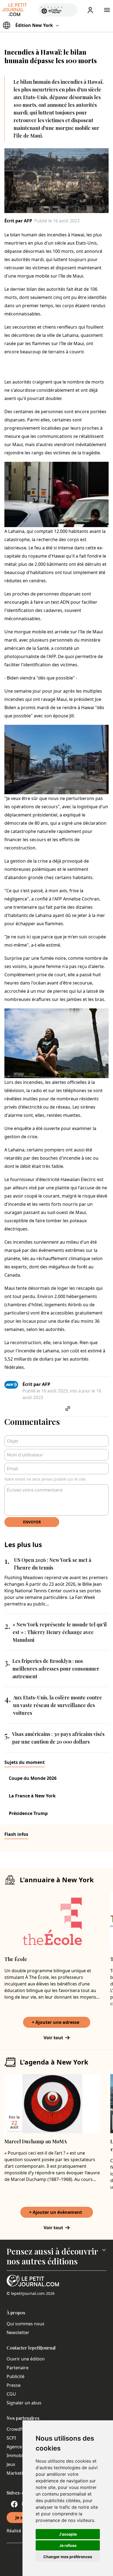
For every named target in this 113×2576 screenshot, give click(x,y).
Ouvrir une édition (26, 2359)
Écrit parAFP (18, 221)
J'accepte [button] (68, 2534)
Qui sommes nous (26, 2324)
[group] (70, 9)
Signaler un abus (24, 2403)
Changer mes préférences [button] (68, 2557)
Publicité (15, 2376)
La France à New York (32, 1796)
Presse (14, 2385)
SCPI (11, 2438)
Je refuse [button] (68, 2545)
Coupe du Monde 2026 (33, 1778)
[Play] (70, 10)
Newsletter (18, 2332)
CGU (11, 2394)
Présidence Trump (28, 1813)
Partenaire (18, 2368)
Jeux (11, 2464)
